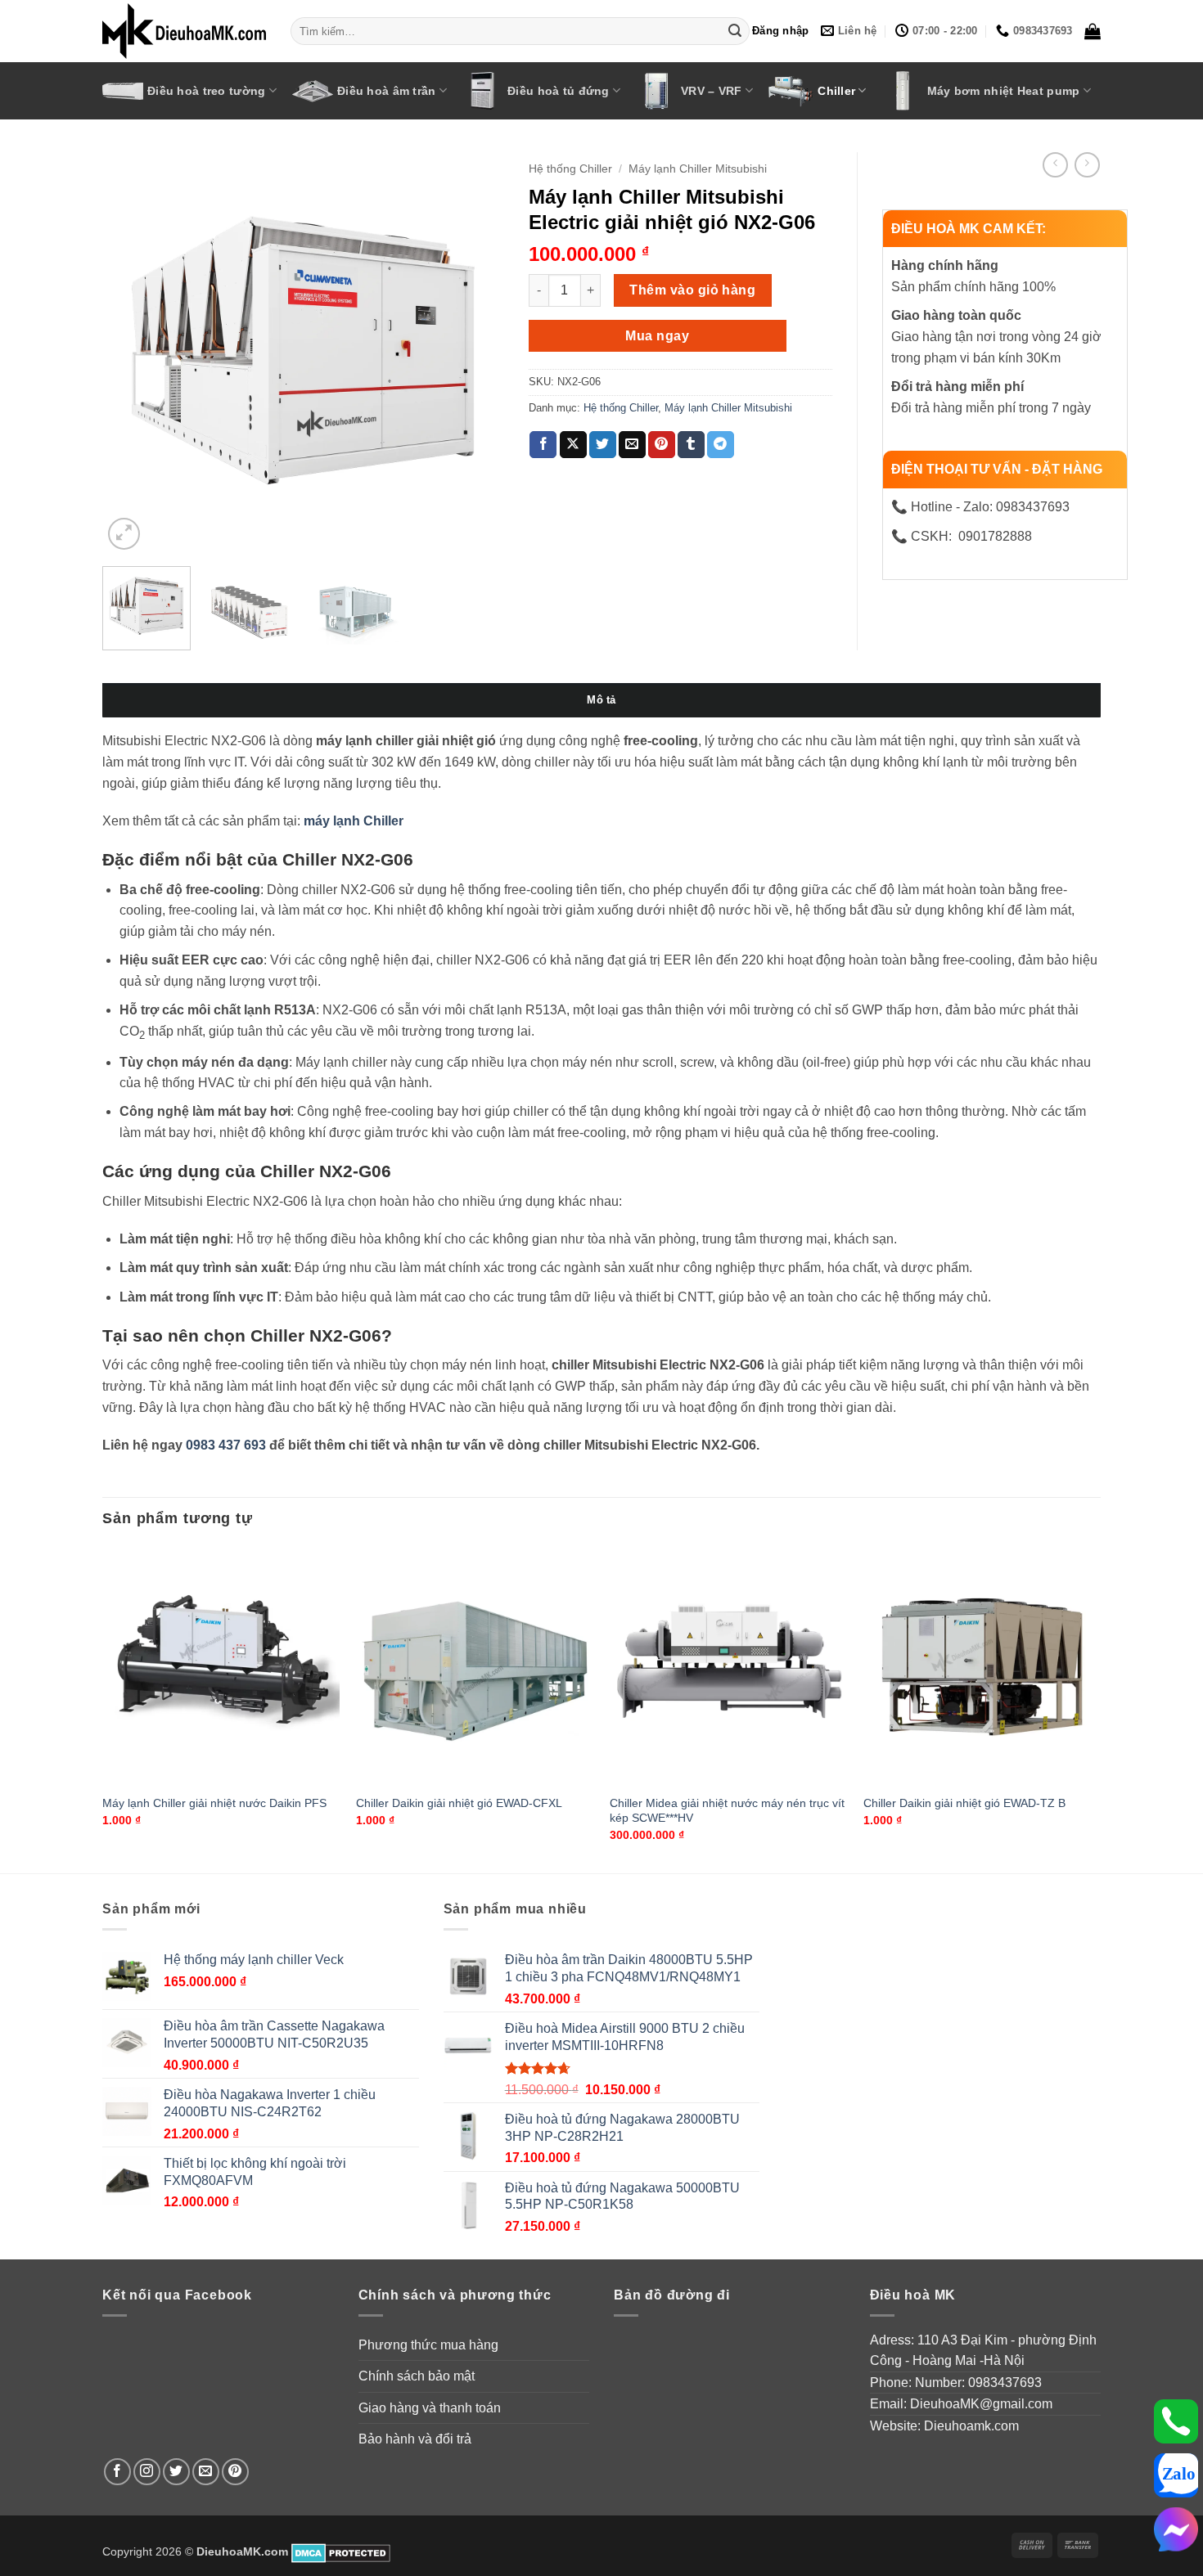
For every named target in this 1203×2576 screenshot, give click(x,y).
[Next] (475, 353)
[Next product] (1055, 165)
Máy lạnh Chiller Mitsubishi (698, 169)
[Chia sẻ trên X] (573, 445)
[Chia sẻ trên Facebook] (543, 445)
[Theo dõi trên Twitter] (176, 2472)
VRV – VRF (712, 91)
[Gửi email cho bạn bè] (632, 445)
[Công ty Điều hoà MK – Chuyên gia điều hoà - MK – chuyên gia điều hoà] (184, 31)
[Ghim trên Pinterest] (662, 445)
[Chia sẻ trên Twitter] (603, 445)
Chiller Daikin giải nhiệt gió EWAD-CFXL (459, 1803)
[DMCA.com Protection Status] (341, 2551)
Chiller (836, 91)
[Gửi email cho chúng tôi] (206, 2472)
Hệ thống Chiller (570, 169)
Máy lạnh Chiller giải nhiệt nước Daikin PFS (214, 1803)
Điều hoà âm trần (387, 91)
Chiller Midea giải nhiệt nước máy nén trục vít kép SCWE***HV (727, 1811)
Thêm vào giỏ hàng (692, 290)
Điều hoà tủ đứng (559, 91)
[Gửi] (735, 31)
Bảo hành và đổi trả (415, 2439)
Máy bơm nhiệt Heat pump (1004, 91)
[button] (780, 31)
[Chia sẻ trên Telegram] (721, 445)
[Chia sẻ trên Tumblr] (691, 445)
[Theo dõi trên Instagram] (147, 2472)
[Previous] (131, 353)
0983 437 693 (226, 1445)
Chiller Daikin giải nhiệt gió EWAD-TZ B (964, 1803)
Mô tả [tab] (601, 700)
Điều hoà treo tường (206, 91)
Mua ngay (657, 336)
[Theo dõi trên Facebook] (117, 2472)
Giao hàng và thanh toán (430, 2408)
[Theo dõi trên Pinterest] (235, 2472)
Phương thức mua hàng (428, 2345)
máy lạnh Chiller (354, 821)
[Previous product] (1087, 165)
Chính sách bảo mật (417, 2376)
